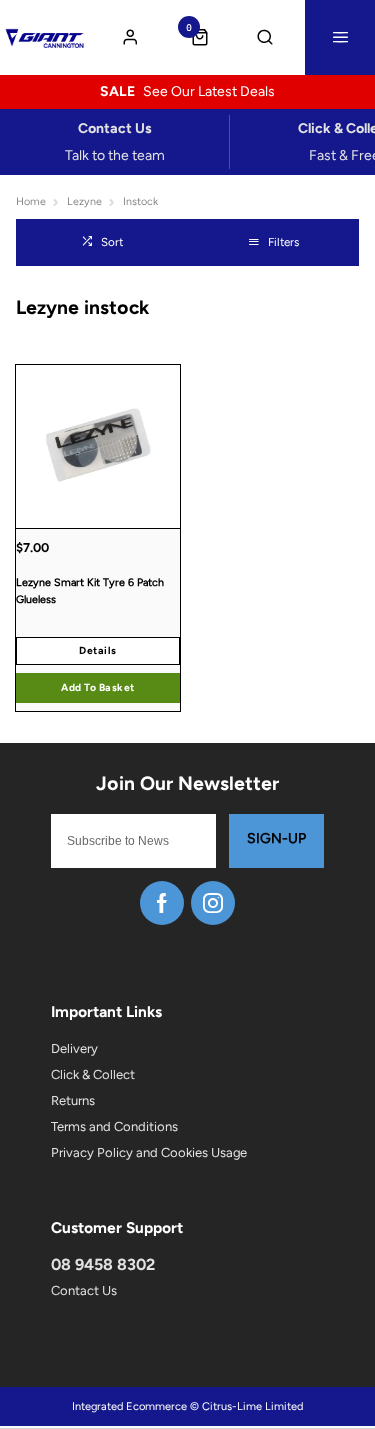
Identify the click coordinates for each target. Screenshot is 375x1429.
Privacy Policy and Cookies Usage (149, 1152)
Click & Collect (93, 1074)
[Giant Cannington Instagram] (213, 903)
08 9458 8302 (103, 1264)
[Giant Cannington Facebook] (162, 903)
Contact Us (84, 1290)
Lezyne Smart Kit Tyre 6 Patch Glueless (90, 591)
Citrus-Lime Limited (252, 1406)
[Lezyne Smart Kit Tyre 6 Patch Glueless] (98, 446)
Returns (73, 1100)
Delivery (74, 1048)
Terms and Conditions (114, 1126)
